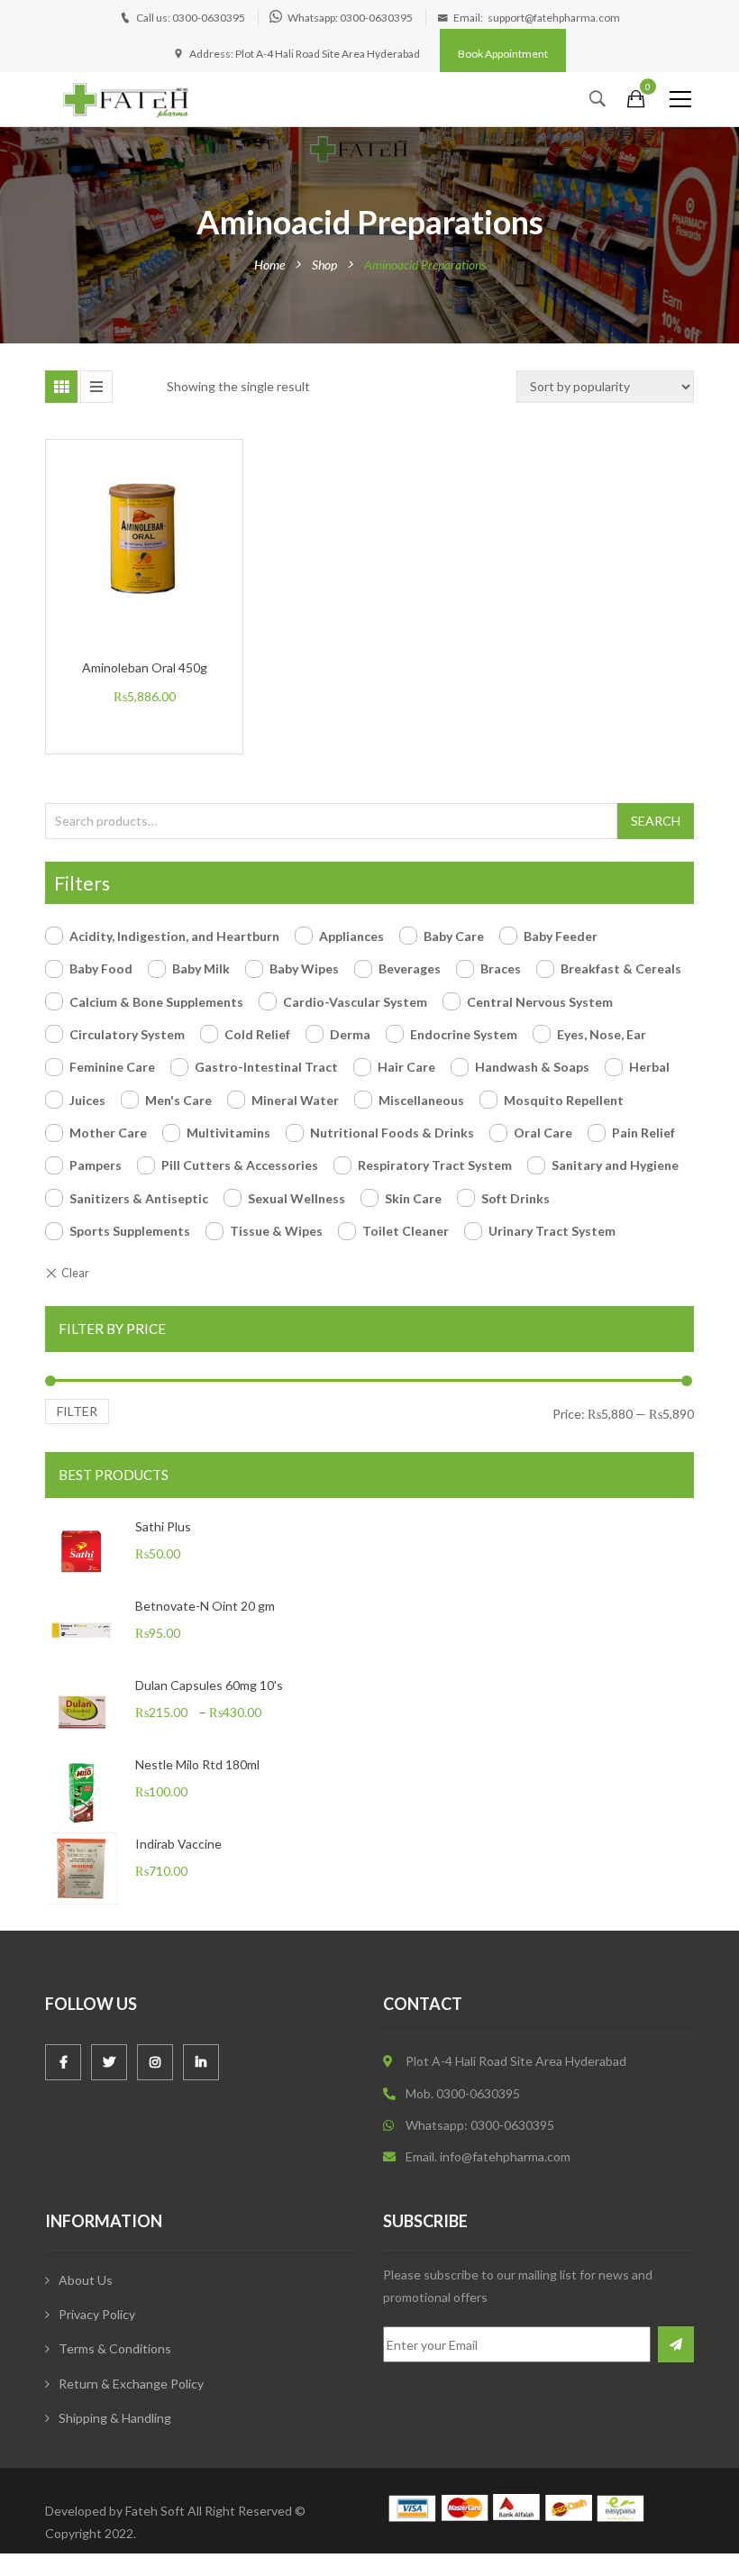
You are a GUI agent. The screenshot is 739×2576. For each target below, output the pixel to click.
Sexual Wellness (297, 1198)
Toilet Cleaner (406, 1231)
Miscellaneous (421, 1100)
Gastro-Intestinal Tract (266, 1067)
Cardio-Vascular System (355, 1002)
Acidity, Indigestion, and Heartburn (174, 936)
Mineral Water (295, 1100)
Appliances (351, 936)
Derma (350, 1034)
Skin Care (413, 1198)
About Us (86, 2280)
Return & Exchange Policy (131, 2384)
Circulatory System (127, 1034)
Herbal (649, 1067)
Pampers (96, 1165)
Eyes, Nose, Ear (602, 1034)
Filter (77, 1411)
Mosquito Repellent (564, 1100)
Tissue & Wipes (276, 1231)
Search (656, 821)
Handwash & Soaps (532, 1067)
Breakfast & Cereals (621, 968)
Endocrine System (464, 1034)
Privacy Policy (97, 2314)
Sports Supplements (130, 1231)
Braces (501, 968)
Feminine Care (112, 1067)
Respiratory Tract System (435, 1165)
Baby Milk (201, 968)
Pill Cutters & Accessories (240, 1165)
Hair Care (406, 1067)
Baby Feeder (561, 936)
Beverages (410, 968)
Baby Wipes (304, 968)
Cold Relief (257, 1034)
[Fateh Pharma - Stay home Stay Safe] (126, 99)
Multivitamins (228, 1133)
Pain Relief (643, 1133)
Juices (87, 1100)
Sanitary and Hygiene (615, 1165)
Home (269, 265)
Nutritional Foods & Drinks (392, 1133)
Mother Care (108, 1133)
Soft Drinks (515, 1198)
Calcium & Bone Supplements (156, 1002)
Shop (324, 265)
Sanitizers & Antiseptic (139, 1198)
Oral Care (543, 1133)
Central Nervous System (540, 1002)
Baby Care (454, 936)
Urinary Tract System (552, 1231)
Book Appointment (503, 54)
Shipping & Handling (115, 2418)
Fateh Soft (155, 2511)
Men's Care (178, 1100)
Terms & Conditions (115, 2348)
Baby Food (101, 968)
